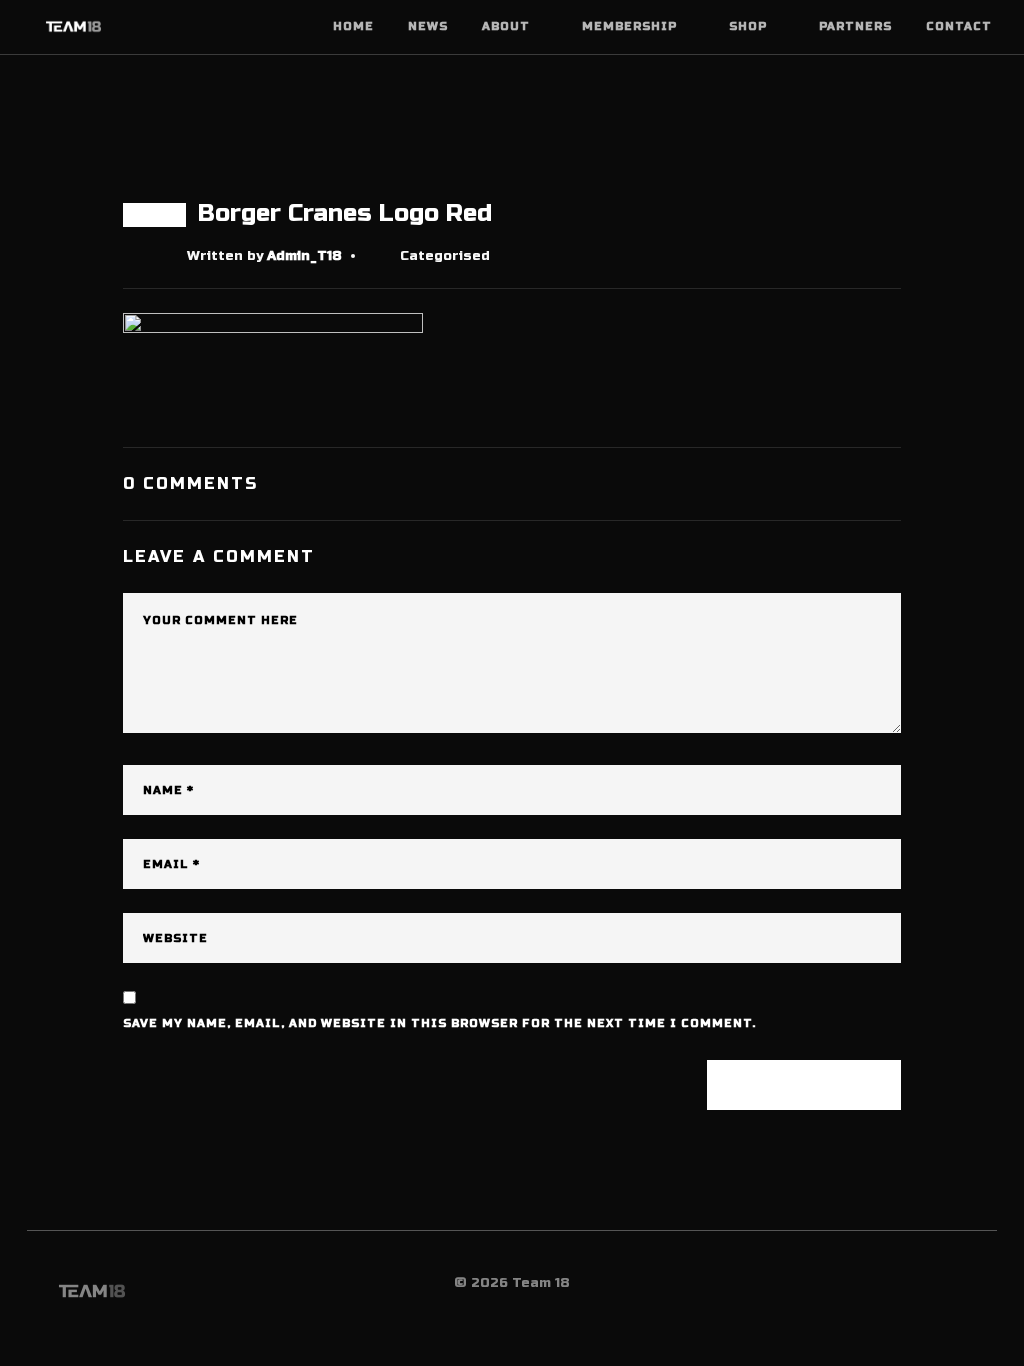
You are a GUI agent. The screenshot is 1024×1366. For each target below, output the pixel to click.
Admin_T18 (304, 256)
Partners (855, 26)
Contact (959, 26)
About (506, 26)
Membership (629, 26)
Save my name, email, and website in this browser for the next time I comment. (439, 1023)
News (428, 26)
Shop (748, 26)
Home (353, 26)
